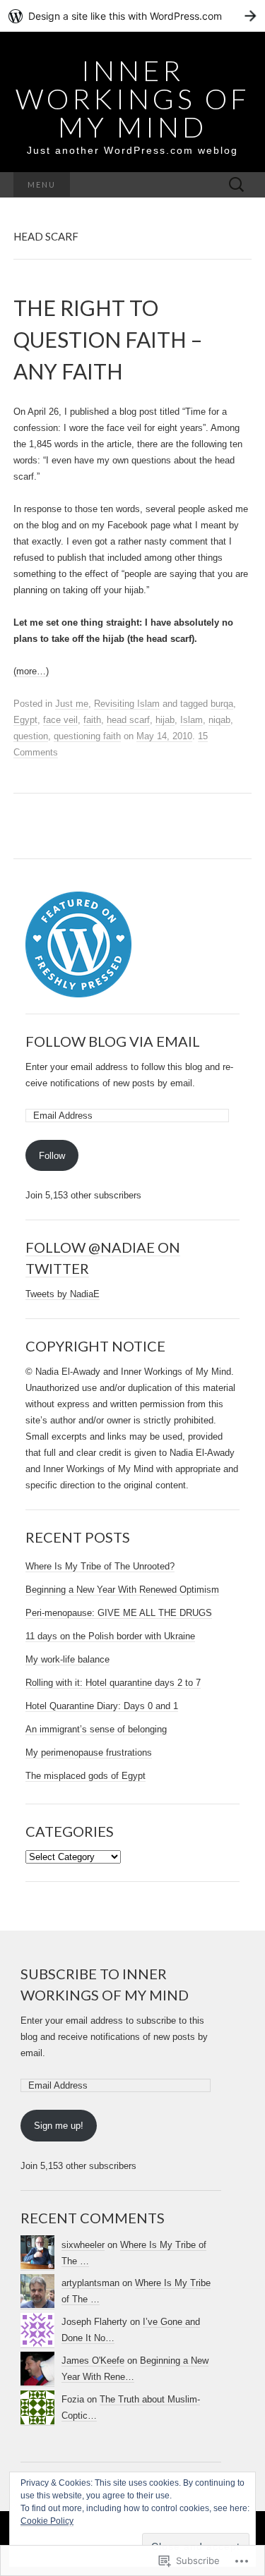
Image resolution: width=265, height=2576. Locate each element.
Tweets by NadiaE (63, 1294)
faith (92, 720)
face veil (60, 720)
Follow (52, 1156)
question (31, 736)
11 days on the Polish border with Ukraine (110, 1636)
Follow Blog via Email (113, 1041)
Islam (192, 720)
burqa (222, 704)
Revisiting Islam (127, 704)
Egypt (25, 720)
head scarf (128, 720)
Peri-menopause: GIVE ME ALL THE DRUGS (119, 1613)
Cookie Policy (47, 2521)
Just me (72, 704)
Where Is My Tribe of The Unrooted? (100, 1566)
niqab (219, 720)
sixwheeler (83, 2245)
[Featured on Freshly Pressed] (78, 944)
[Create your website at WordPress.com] (132, 16)
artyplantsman (90, 2283)
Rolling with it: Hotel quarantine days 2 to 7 (113, 1683)
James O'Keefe (93, 2361)
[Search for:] (237, 185)
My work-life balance (67, 1659)
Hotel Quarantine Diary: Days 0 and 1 (102, 1706)
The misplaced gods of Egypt (86, 1776)
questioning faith (87, 736)
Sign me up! (59, 2126)
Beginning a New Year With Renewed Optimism (122, 1590)
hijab (165, 720)
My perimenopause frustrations (89, 1752)
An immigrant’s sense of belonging (96, 1729)
